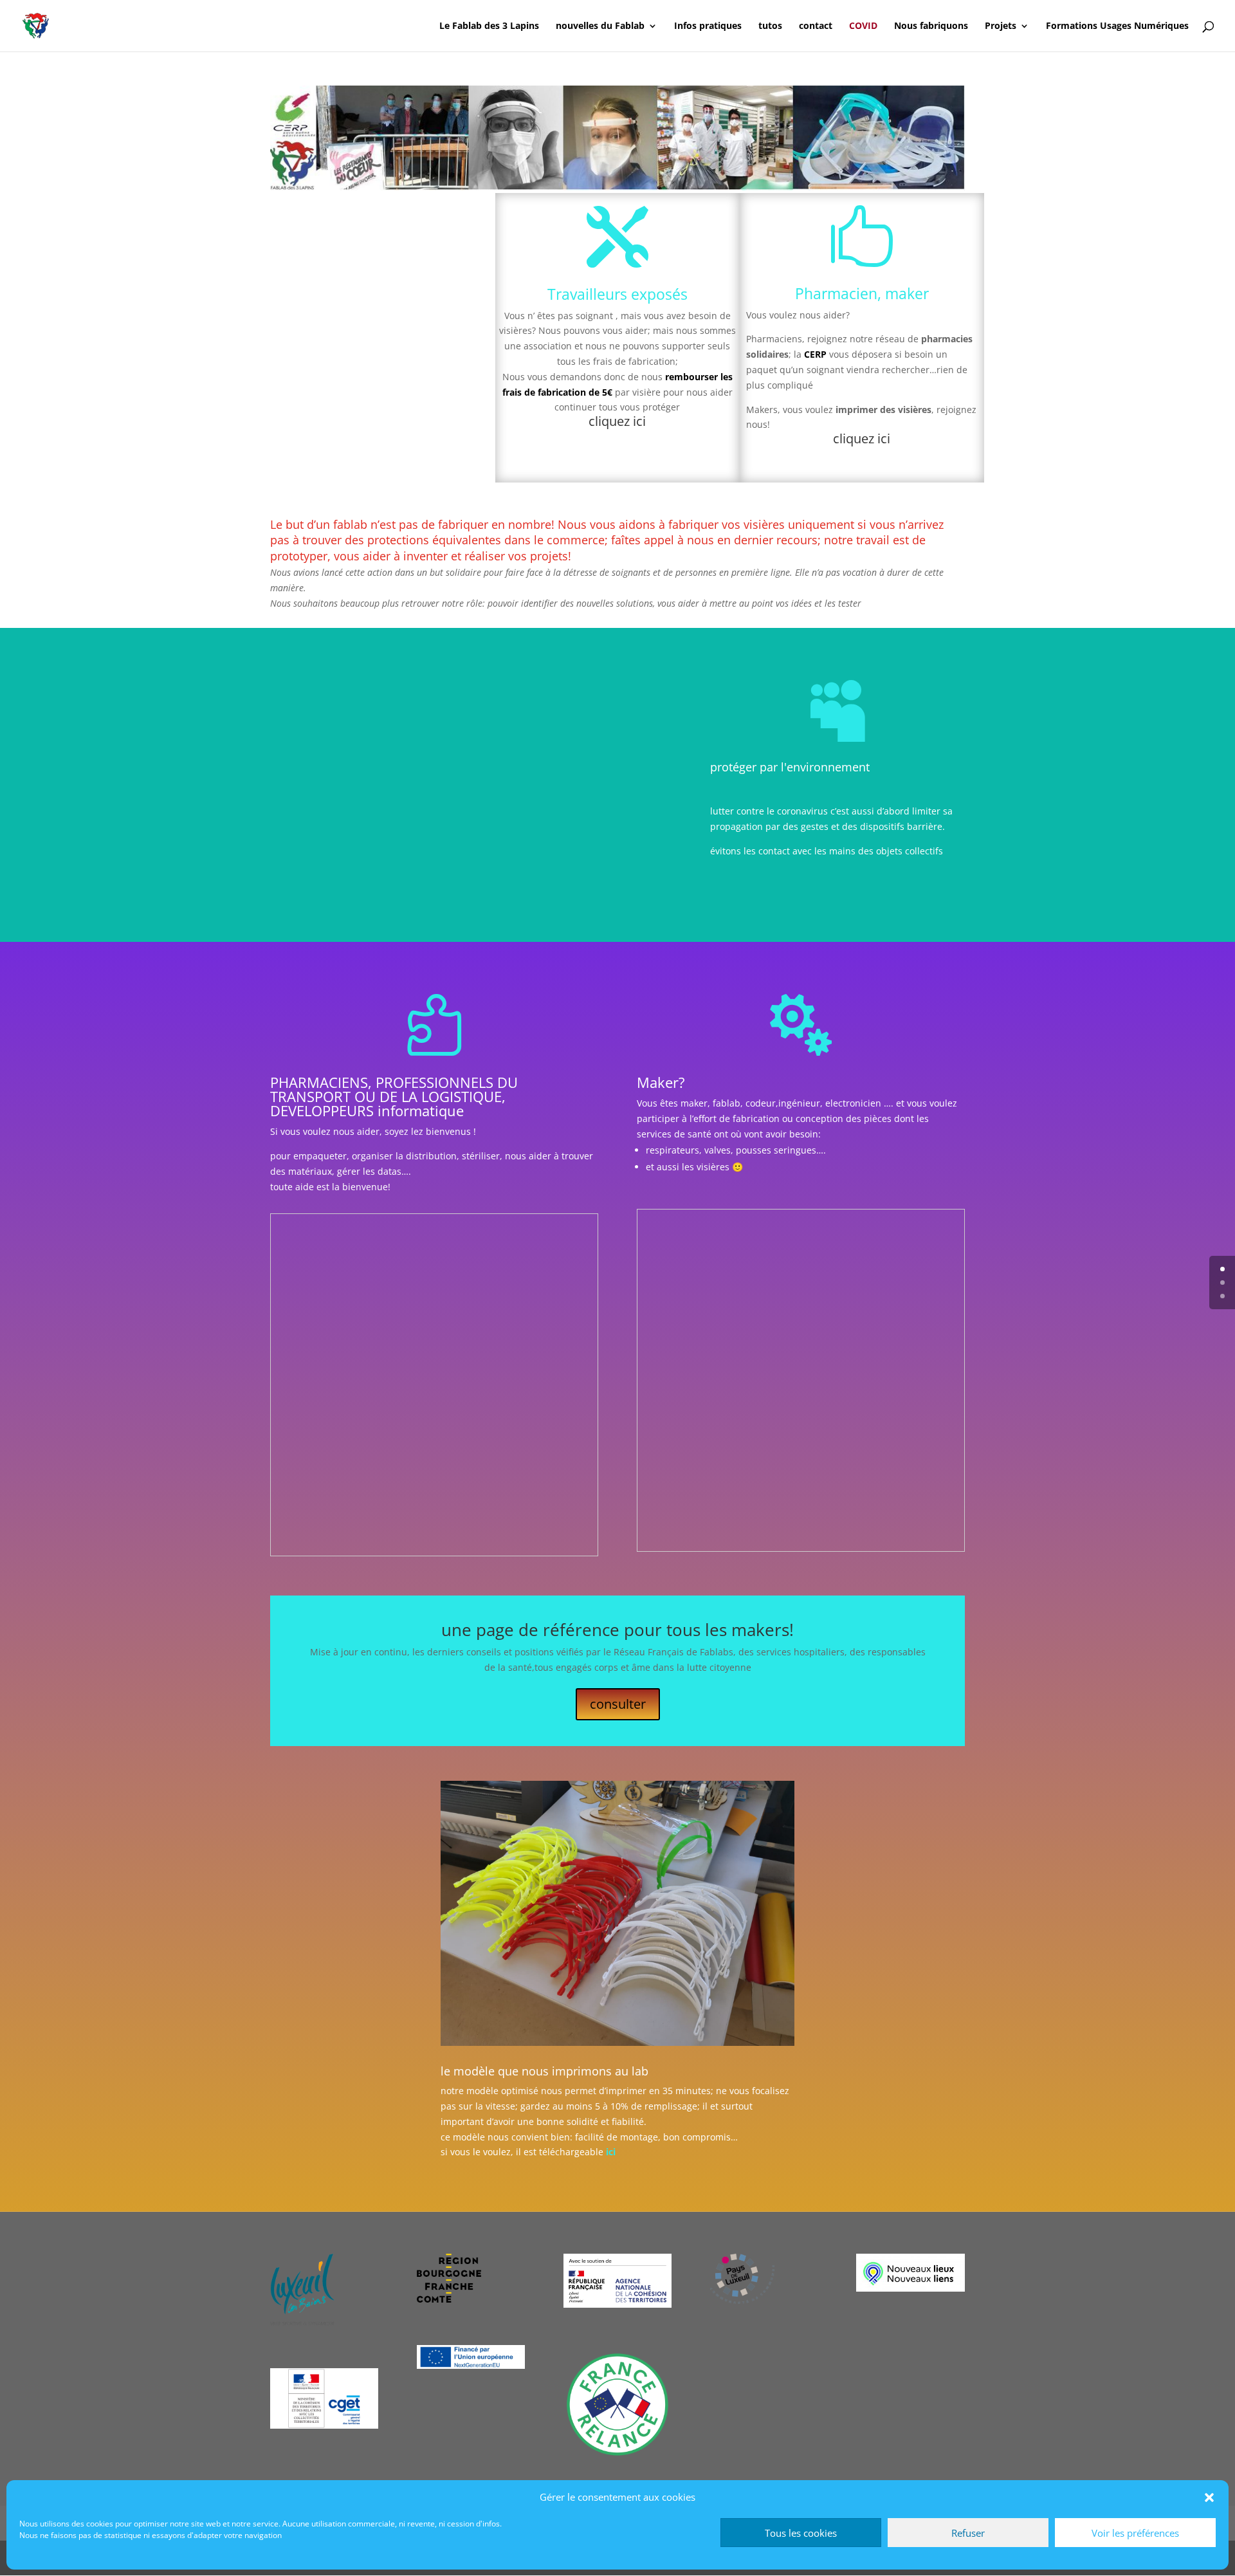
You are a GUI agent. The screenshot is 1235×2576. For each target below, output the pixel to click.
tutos (770, 26)
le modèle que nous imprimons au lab (544, 2071)
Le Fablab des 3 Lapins (489, 26)
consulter (618, 1704)
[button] (1209, 2498)
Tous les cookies (801, 2533)
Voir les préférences (1135, 2533)
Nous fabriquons (931, 26)
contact (816, 26)
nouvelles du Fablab (600, 26)
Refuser (968, 2533)
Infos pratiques (708, 26)
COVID (863, 26)
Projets (1001, 26)
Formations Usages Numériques (1117, 26)
